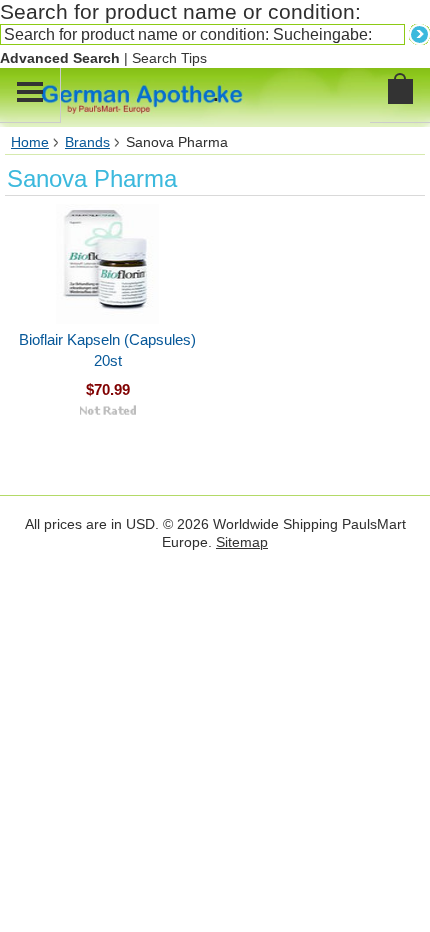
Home (30, 142)
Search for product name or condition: (180, 11)
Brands (87, 142)
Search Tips (169, 58)
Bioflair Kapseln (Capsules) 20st (107, 350)
